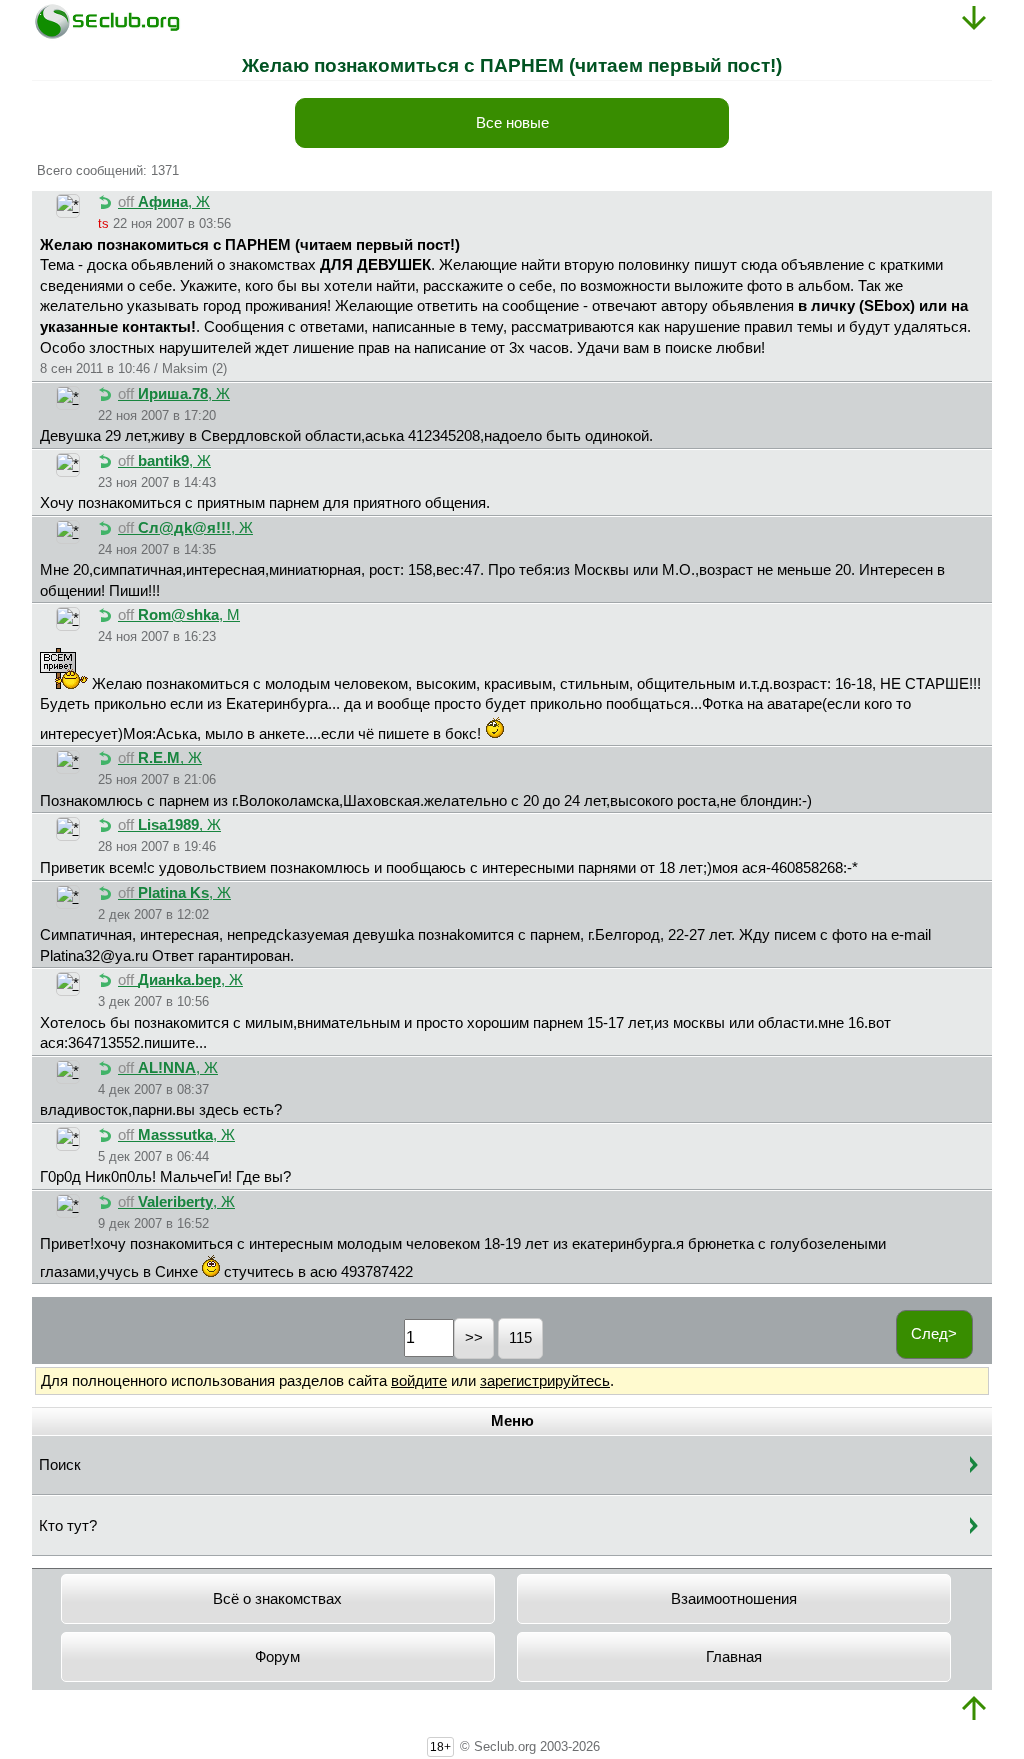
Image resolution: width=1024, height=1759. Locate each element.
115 (520, 1338)
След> (934, 1334)
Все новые (512, 123)
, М (179, 615)
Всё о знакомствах (277, 1599)
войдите (419, 1381)
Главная (734, 1657)
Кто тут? (68, 1526)
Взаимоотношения (734, 1599)
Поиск (60, 1465)
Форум (277, 1657)
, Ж (164, 202)
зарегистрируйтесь (545, 1381)
